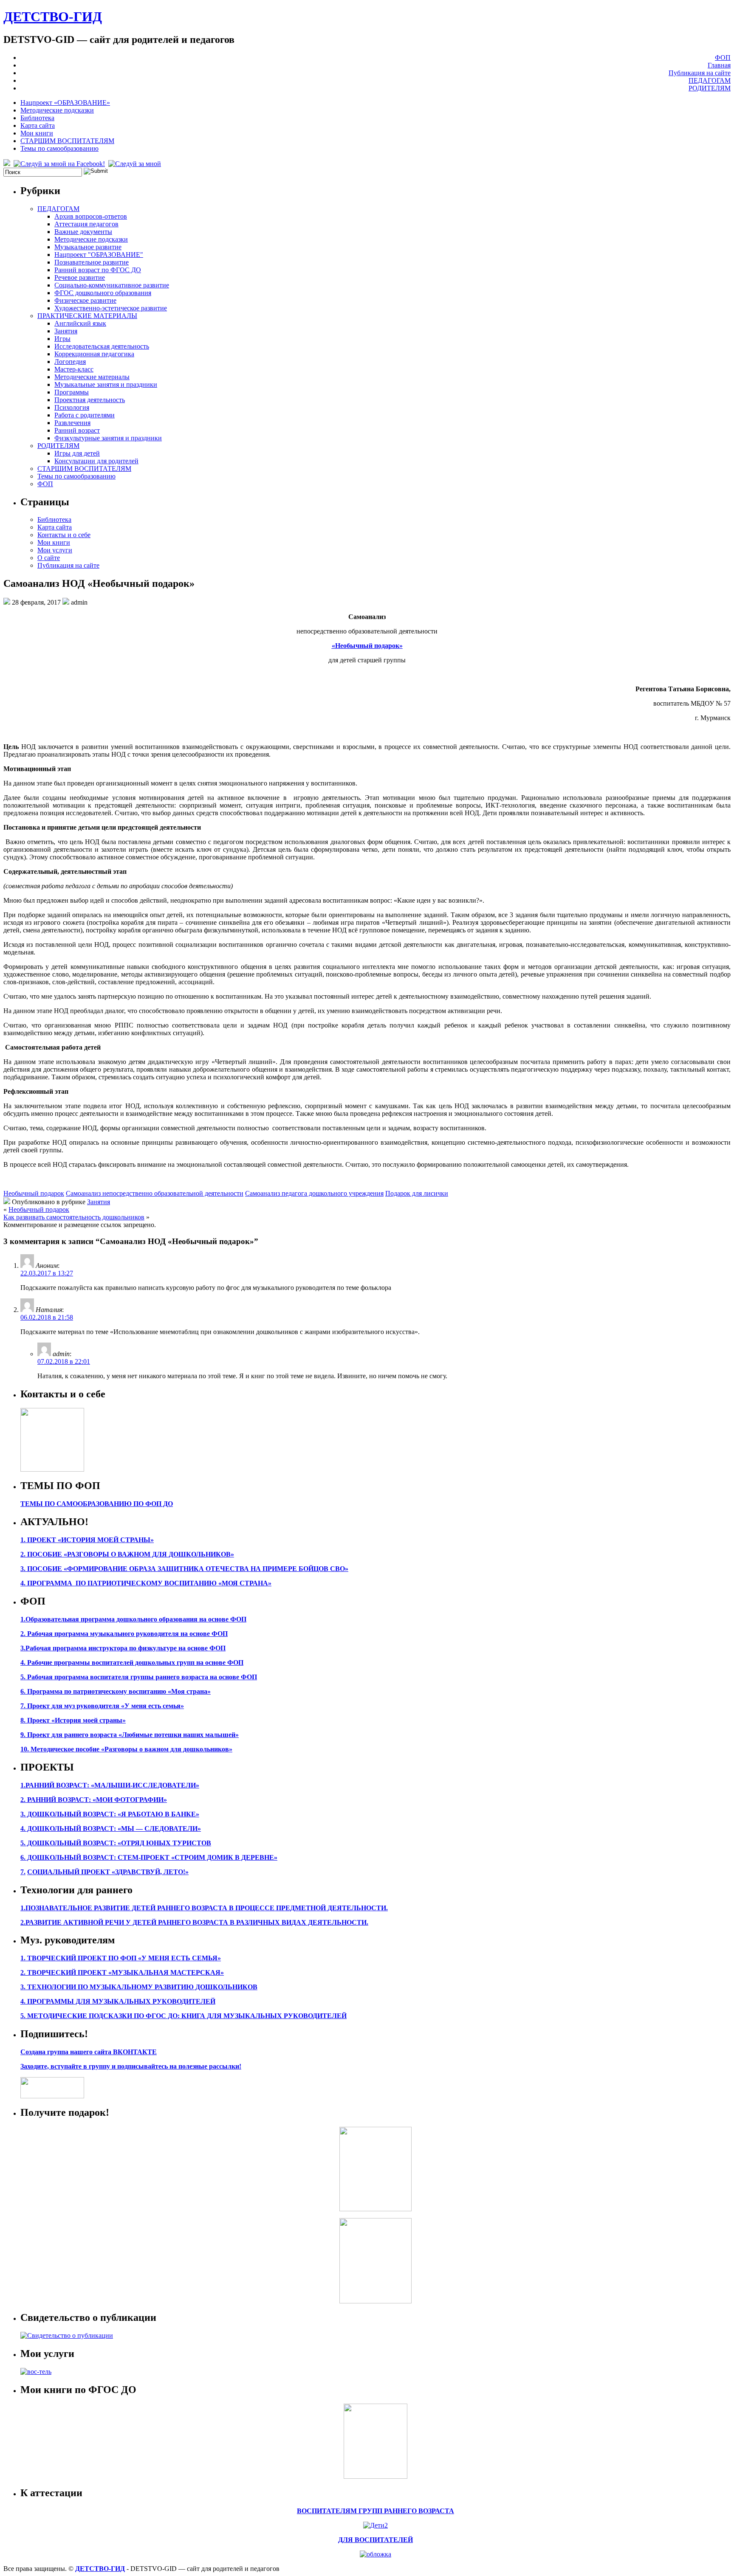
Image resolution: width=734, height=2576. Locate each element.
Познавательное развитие (92, 262)
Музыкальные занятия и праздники (106, 384)
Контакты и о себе (64, 535)
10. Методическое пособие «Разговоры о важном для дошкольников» (126, 1749)
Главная (719, 65)
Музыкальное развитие (88, 247)
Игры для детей (77, 453)
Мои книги (37, 133)
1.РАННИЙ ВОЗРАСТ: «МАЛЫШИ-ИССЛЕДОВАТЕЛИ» (110, 1785)
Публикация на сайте (700, 73)
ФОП (723, 58)
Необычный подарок (34, 1193)
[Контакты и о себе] (52, 1469)
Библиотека (37, 118)
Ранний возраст (77, 430)
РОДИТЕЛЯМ (710, 88)
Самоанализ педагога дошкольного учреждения (314, 1193)
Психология (72, 407)
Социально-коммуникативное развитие (112, 285)
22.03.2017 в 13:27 (47, 1273)
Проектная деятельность (90, 400)
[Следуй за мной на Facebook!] (60, 164)
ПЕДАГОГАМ (710, 80)
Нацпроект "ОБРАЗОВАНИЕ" (99, 255)
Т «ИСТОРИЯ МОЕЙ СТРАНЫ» (103, 1540)
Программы (72, 392)
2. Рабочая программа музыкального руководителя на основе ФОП (124, 1634)
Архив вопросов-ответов (91, 216)
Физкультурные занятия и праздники (108, 438)
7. (23, 1872)
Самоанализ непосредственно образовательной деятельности (155, 1193)
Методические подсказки (57, 110)
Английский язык (80, 323)
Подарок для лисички (417, 1193)
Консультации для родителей (96, 461)
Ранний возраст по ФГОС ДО (98, 270)
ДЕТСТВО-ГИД (53, 17)
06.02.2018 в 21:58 (47, 1317)
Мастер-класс (74, 369)
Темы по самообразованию (59, 148)
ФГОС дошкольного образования (103, 293)
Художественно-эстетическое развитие (111, 308)
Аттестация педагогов (86, 224)
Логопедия (70, 362)
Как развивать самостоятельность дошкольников (74, 1217)
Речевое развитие (80, 277)
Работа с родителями (85, 415)
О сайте (49, 558)
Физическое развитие (85, 300)
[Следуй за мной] (136, 164)
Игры (62, 339)
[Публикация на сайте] (67, 2335)
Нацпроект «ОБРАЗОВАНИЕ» (65, 103)
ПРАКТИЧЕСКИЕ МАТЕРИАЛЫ (87, 316)
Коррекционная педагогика (94, 354)
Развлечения (72, 423)
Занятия (66, 331)
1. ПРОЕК (36, 1540)
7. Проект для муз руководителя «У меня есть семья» (102, 1706)
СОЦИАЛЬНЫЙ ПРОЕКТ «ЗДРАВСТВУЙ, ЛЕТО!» (108, 1872)
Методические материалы (92, 377)
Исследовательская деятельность (102, 346)
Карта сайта (38, 125)
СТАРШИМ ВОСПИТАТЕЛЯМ (67, 141)
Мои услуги (55, 550)
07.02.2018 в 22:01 (64, 1361)
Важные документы (83, 232)
